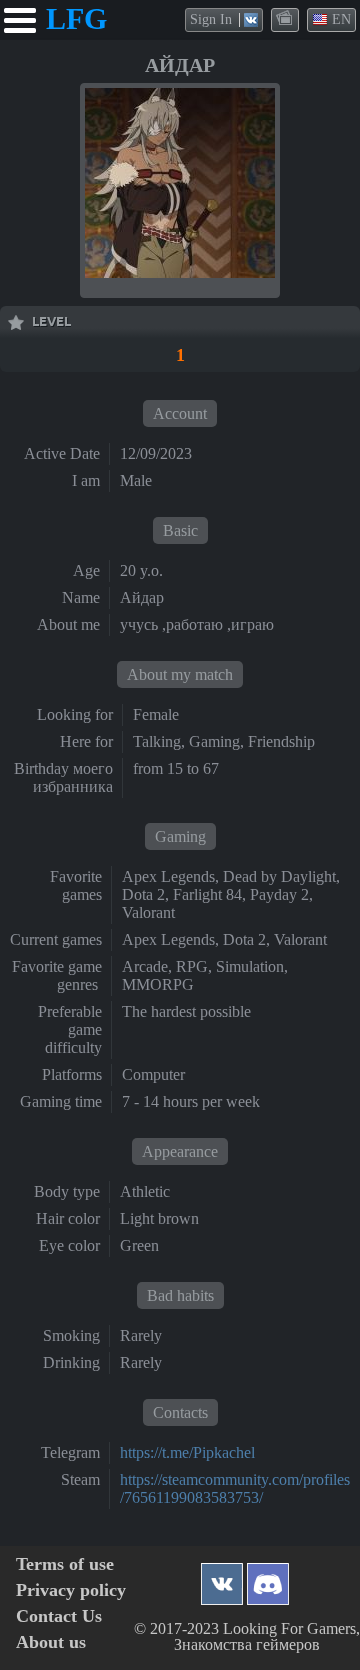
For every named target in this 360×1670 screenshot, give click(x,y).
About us (51, 1642)
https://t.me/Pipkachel (187, 1452)
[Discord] (268, 1578)
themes (286, 19)
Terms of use (65, 1564)
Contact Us (59, 1616)
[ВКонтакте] (222, 1578)
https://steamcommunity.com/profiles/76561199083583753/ (235, 1488)
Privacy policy (71, 1590)
